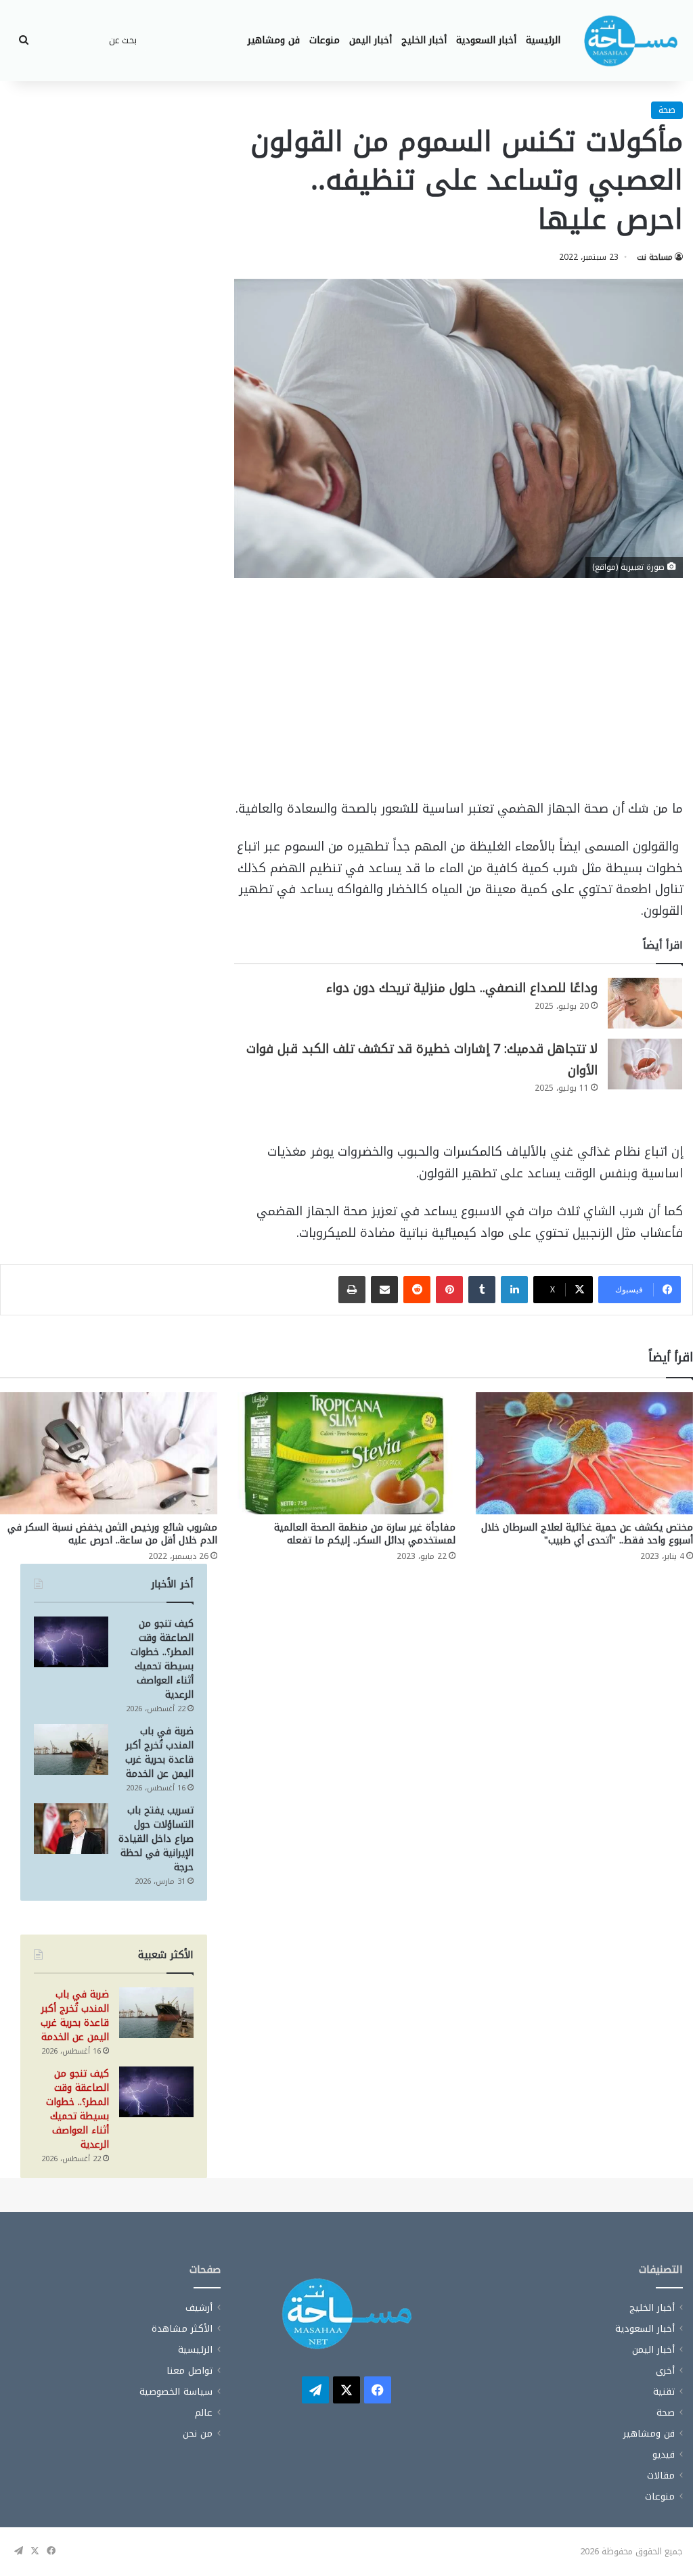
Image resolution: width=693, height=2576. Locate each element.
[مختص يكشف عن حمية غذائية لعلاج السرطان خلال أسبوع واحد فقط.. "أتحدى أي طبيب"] (584, 1453)
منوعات (325, 40)
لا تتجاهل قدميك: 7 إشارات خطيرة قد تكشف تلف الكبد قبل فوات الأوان (422, 1060)
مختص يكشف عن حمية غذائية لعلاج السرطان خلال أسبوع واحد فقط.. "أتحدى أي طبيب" (587, 1534)
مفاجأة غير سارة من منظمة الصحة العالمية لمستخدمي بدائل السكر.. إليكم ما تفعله (365, 1534)
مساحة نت (655, 257)
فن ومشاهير (274, 40)
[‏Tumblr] (482, 1290)
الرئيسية (543, 40)
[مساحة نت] (631, 41)
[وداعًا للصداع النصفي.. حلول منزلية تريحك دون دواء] (645, 1003)
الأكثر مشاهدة (182, 2329)
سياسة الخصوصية (176, 2392)
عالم (204, 2413)
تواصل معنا (189, 2371)
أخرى (665, 2371)
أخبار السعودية (486, 40)
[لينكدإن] (514, 1290)
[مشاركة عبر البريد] (384, 1290)
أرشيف (199, 2308)
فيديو (664, 2455)
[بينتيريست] (449, 1290)
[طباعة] (352, 1290)
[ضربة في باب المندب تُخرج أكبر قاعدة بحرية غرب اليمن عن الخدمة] (71, 1749)
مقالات (661, 2476)
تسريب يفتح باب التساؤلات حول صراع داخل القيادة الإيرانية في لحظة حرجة (156, 1839)
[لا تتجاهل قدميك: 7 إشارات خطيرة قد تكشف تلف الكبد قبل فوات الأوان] (645, 1064)
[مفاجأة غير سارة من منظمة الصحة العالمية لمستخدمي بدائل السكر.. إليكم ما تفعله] (346, 1453)
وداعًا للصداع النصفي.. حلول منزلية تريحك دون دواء (462, 988)
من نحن (198, 2434)
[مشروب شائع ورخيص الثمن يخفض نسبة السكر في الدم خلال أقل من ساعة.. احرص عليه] (109, 1453)
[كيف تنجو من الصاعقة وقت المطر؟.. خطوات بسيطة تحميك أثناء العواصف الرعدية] (71, 1642)
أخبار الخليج (424, 40)
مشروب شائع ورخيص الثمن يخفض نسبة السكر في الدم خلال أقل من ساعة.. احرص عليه (112, 1534)
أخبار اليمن (371, 40)
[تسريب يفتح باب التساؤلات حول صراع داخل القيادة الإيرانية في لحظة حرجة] (71, 1829)
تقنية (664, 2392)
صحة (667, 110)
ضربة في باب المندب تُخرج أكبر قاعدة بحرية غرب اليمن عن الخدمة (159, 1753)
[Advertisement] (459, 698)
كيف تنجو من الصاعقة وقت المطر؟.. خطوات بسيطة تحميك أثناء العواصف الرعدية (162, 1659)
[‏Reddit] (417, 1290)
